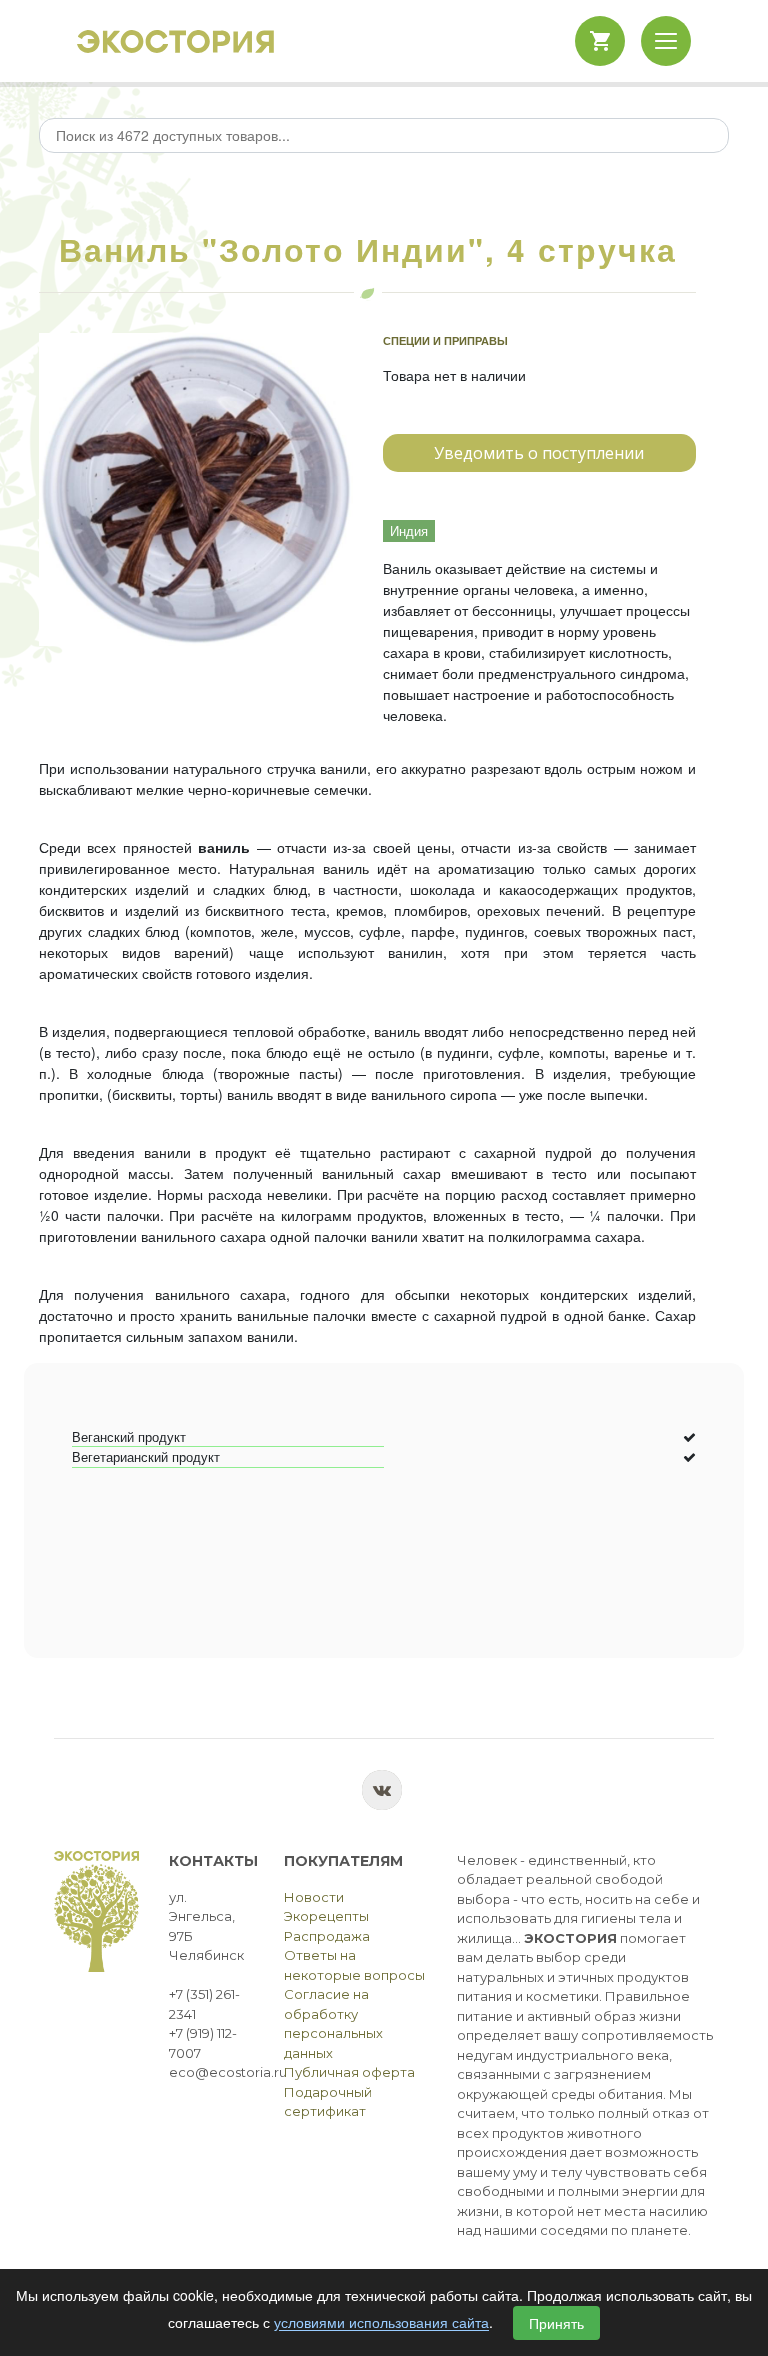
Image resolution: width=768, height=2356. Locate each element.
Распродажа (327, 1936)
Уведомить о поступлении (539, 453)
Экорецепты (326, 1916)
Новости (314, 1897)
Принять (556, 2323)
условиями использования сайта (381, 2323)
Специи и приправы (445, 340)
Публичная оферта (349, 2072)
